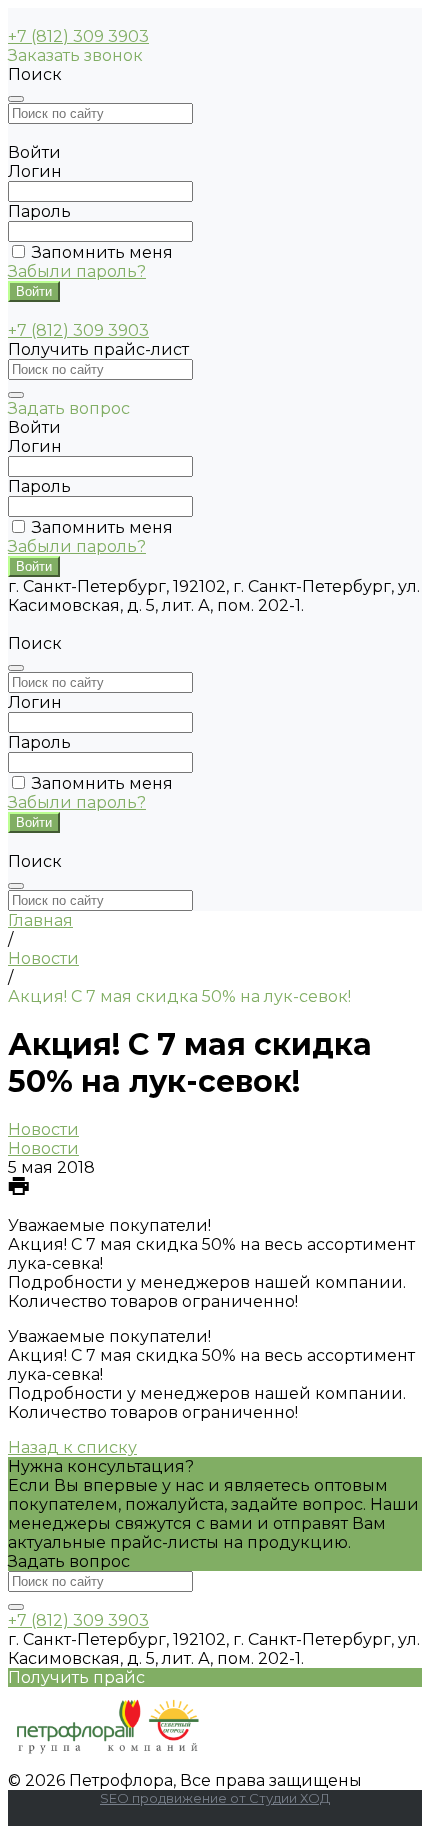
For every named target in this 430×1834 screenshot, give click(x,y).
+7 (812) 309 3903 (78, 36)
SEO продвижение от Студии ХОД (215, 1798)
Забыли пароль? (77, 271)
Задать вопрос (69, 1561)
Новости (43, 1129)
